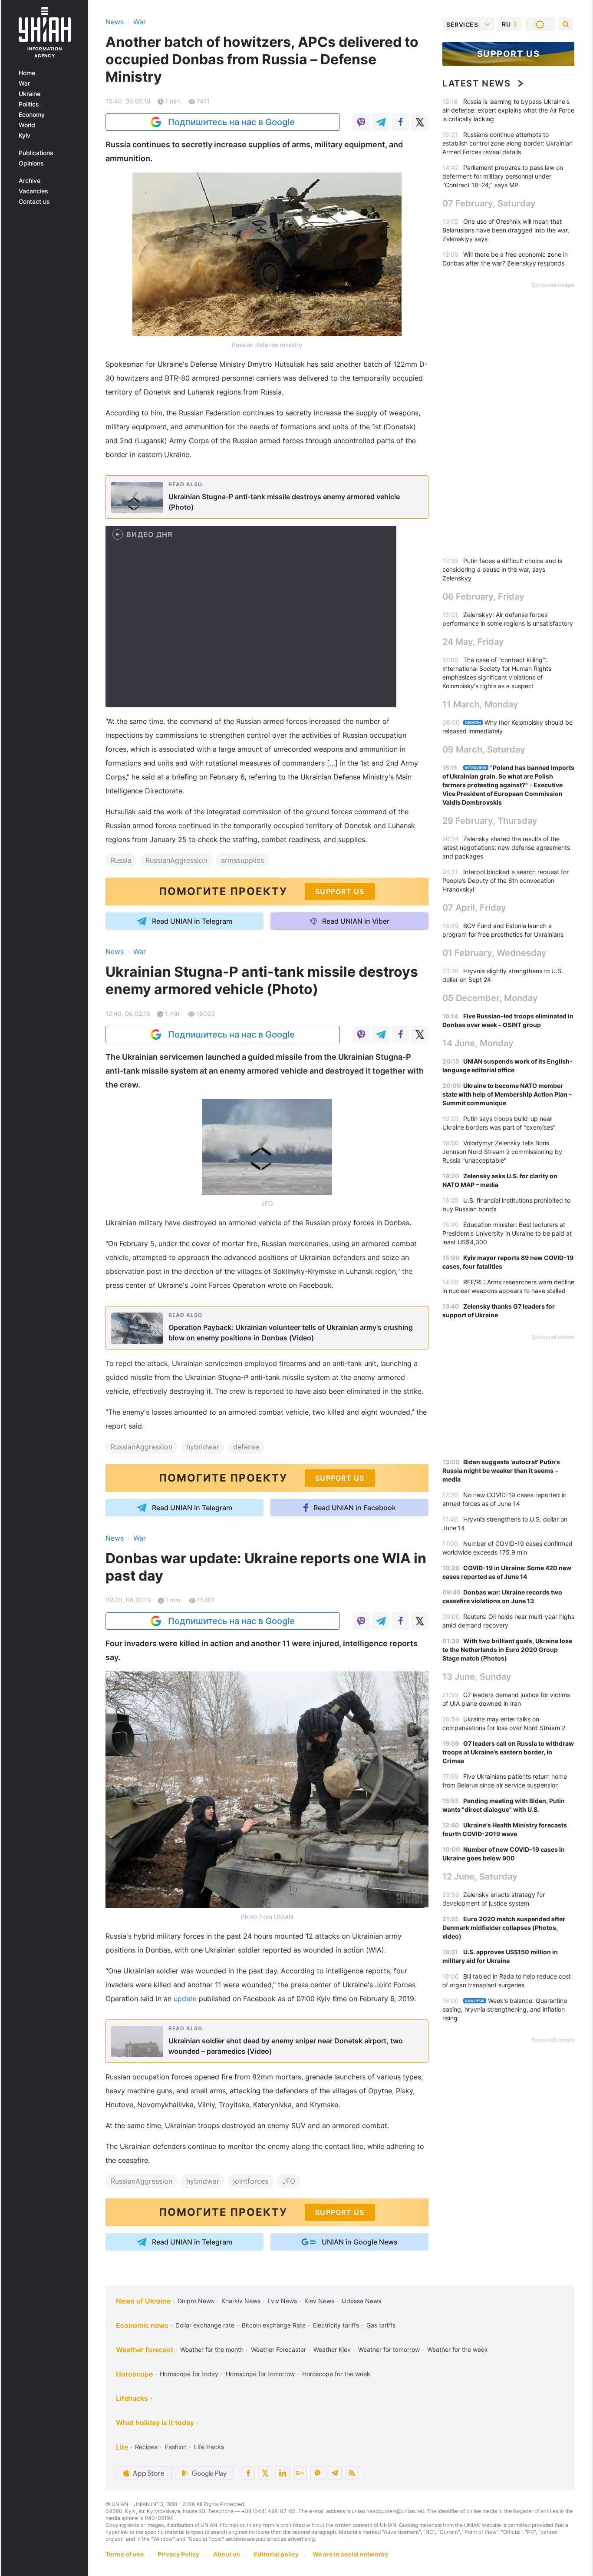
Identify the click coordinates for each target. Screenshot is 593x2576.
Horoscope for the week (336, 2374)
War (24, 83)
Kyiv (25, 136)
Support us (509, 54)
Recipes (146, 2447)
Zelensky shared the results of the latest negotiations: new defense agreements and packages (506, 847)
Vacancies (33, 191)
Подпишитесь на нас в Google (231, 122)
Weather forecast (145, 2350)
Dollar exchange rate (205, 2325)
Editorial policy (276, 2554)
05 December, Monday (490, 998)
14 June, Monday (478, 1043)
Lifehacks (132, 2398)
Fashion (176, 2447)
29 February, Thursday (490, 821)
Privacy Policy (178, 2554)
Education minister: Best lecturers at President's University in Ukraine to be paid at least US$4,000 (507, 1233)
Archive (30, 181)
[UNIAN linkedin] (283, 2473)
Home (27, 73)
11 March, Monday (480, 704)
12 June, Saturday (480, 1876)
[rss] (352, 2473)
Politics (29, 104)
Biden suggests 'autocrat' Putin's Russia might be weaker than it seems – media (501, 1470)
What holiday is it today (155, 2423)
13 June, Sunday (477, 1677)
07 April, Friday (474, 908)
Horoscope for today (189, 2374)
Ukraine (30, 94)
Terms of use (125, 2554)
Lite (122, 2447)
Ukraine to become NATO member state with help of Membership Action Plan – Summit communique (507, 1094)
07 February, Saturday (489, 203)
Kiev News (319, 2301)
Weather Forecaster (278, 2349)
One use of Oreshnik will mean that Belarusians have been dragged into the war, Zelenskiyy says (506, 230)
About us (227, 2554)
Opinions (31, 163)
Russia (121, 860)
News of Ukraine (143, 2301)
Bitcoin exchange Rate (274, 2325)
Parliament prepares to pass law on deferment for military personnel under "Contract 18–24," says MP (503, 176)
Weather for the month (212, 2349)
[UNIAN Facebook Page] (248, 2473)
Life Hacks (209, 2447)
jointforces (251, 2181)
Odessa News (361, 2301)
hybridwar (203, 1447)
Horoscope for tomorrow (260, 2374)
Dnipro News (196, 2301)
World (27, 125)
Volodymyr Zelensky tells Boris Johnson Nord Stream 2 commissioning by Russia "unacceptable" (502, 1152)
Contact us (34, 202)
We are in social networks (350, 2554)
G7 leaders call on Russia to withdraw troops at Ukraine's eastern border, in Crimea (508, 1752)
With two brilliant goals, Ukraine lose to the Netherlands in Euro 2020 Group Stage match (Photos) (507, 1649)
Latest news (477, 83)
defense (246, 1447)
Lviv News (282, 2301)
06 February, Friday (483, 597)
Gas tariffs (381, 2325)
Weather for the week (458, 2349)
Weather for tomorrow (389, 2349)
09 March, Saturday (484, 749)
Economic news (142, 2325)
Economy (32, 115)
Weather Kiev (332, 2349)
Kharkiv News (241, 2301)
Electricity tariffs (336, 2325)
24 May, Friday (473, 642)
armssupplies (242, 860)
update (186, 1999)
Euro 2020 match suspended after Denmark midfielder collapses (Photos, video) (504, 1928)
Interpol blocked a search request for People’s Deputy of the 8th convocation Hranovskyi (506, 880)
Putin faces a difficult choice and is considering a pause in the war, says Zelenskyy (502, 569)
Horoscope (134, 2374)
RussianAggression (176, 860)
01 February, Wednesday (494, 953)
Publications (36, 153)
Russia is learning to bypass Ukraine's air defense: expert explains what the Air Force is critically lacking (508, 110)
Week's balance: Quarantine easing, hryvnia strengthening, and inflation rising (505, 2009)
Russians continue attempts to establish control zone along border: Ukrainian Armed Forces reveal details (507, 143)
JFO (289, 2181)
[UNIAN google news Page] (300, 2473)
